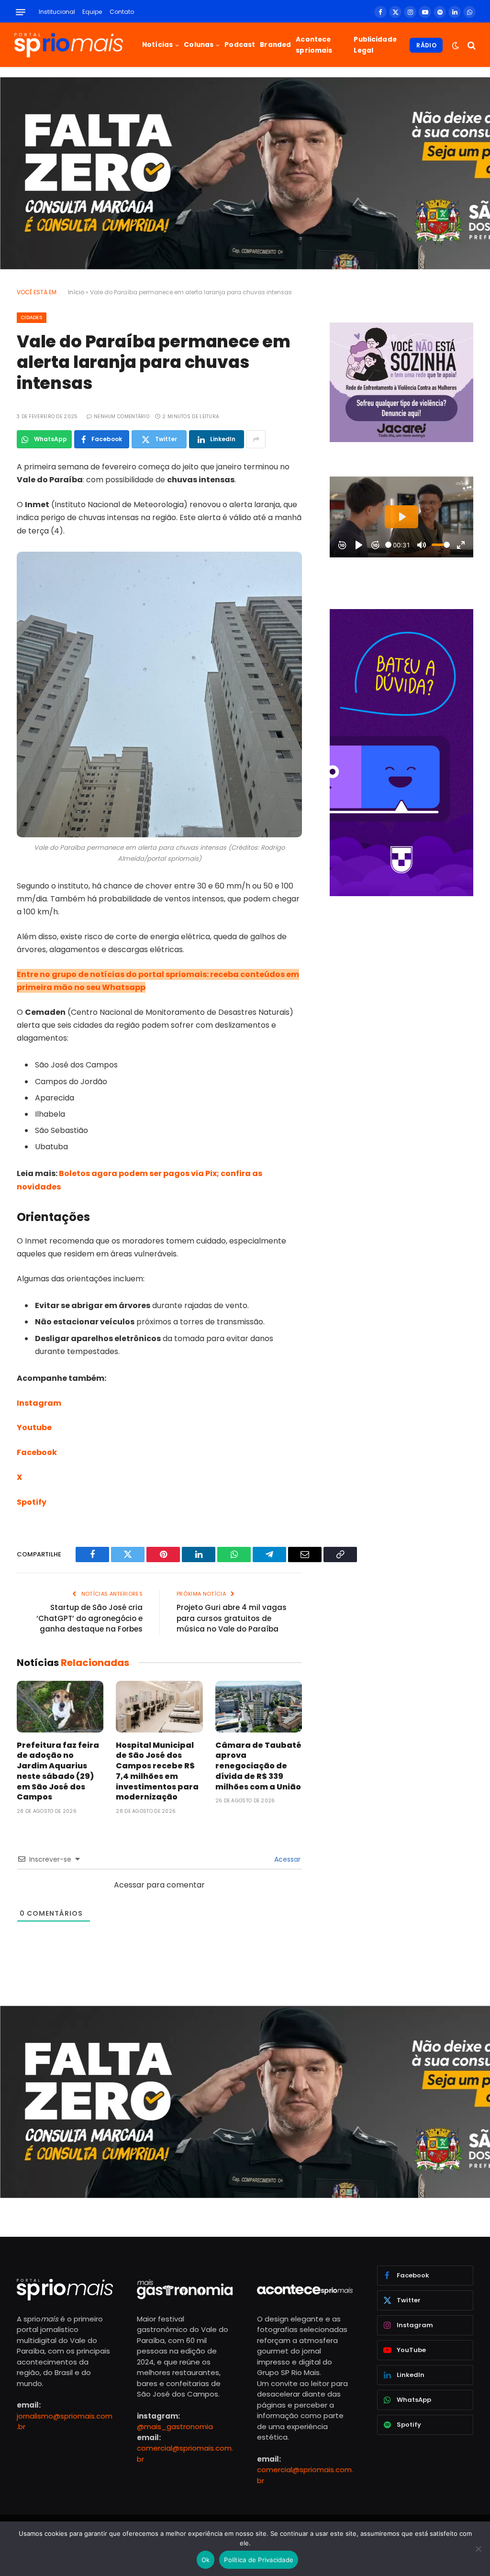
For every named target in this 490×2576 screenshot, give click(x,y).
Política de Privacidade (259, 2560)
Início (76, 292)
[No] (478, 2549)
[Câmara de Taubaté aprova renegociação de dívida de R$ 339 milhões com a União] (259, 1707)
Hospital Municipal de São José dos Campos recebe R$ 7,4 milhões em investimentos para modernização (157, 1771)
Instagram (39, 1403)
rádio (426, 45)
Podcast (240, 45)
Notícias (157, 45)
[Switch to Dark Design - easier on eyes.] (456, 45)
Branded (275, 45)
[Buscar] (471, 45)
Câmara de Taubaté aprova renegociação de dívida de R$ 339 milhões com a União (258, 1766)
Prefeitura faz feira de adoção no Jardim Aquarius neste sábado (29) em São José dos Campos (58, 1771)
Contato (122, 12)
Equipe (92, 12)
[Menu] (21, 12)
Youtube (34, 1427)
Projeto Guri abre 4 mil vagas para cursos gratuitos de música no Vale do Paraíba (232, 1618)
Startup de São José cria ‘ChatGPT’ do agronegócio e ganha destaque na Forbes (89, 1618)
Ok (206, 2560)
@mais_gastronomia (175, 2426)
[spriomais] (69, 45)
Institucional (57, 12)
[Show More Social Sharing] (256, 439)
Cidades (32, 317)
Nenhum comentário (122, 416)
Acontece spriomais (314, 45)
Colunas (199, 45)
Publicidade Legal (375, 45)
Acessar (286, 1859)
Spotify (32, 1502)
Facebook (37, 1452)
